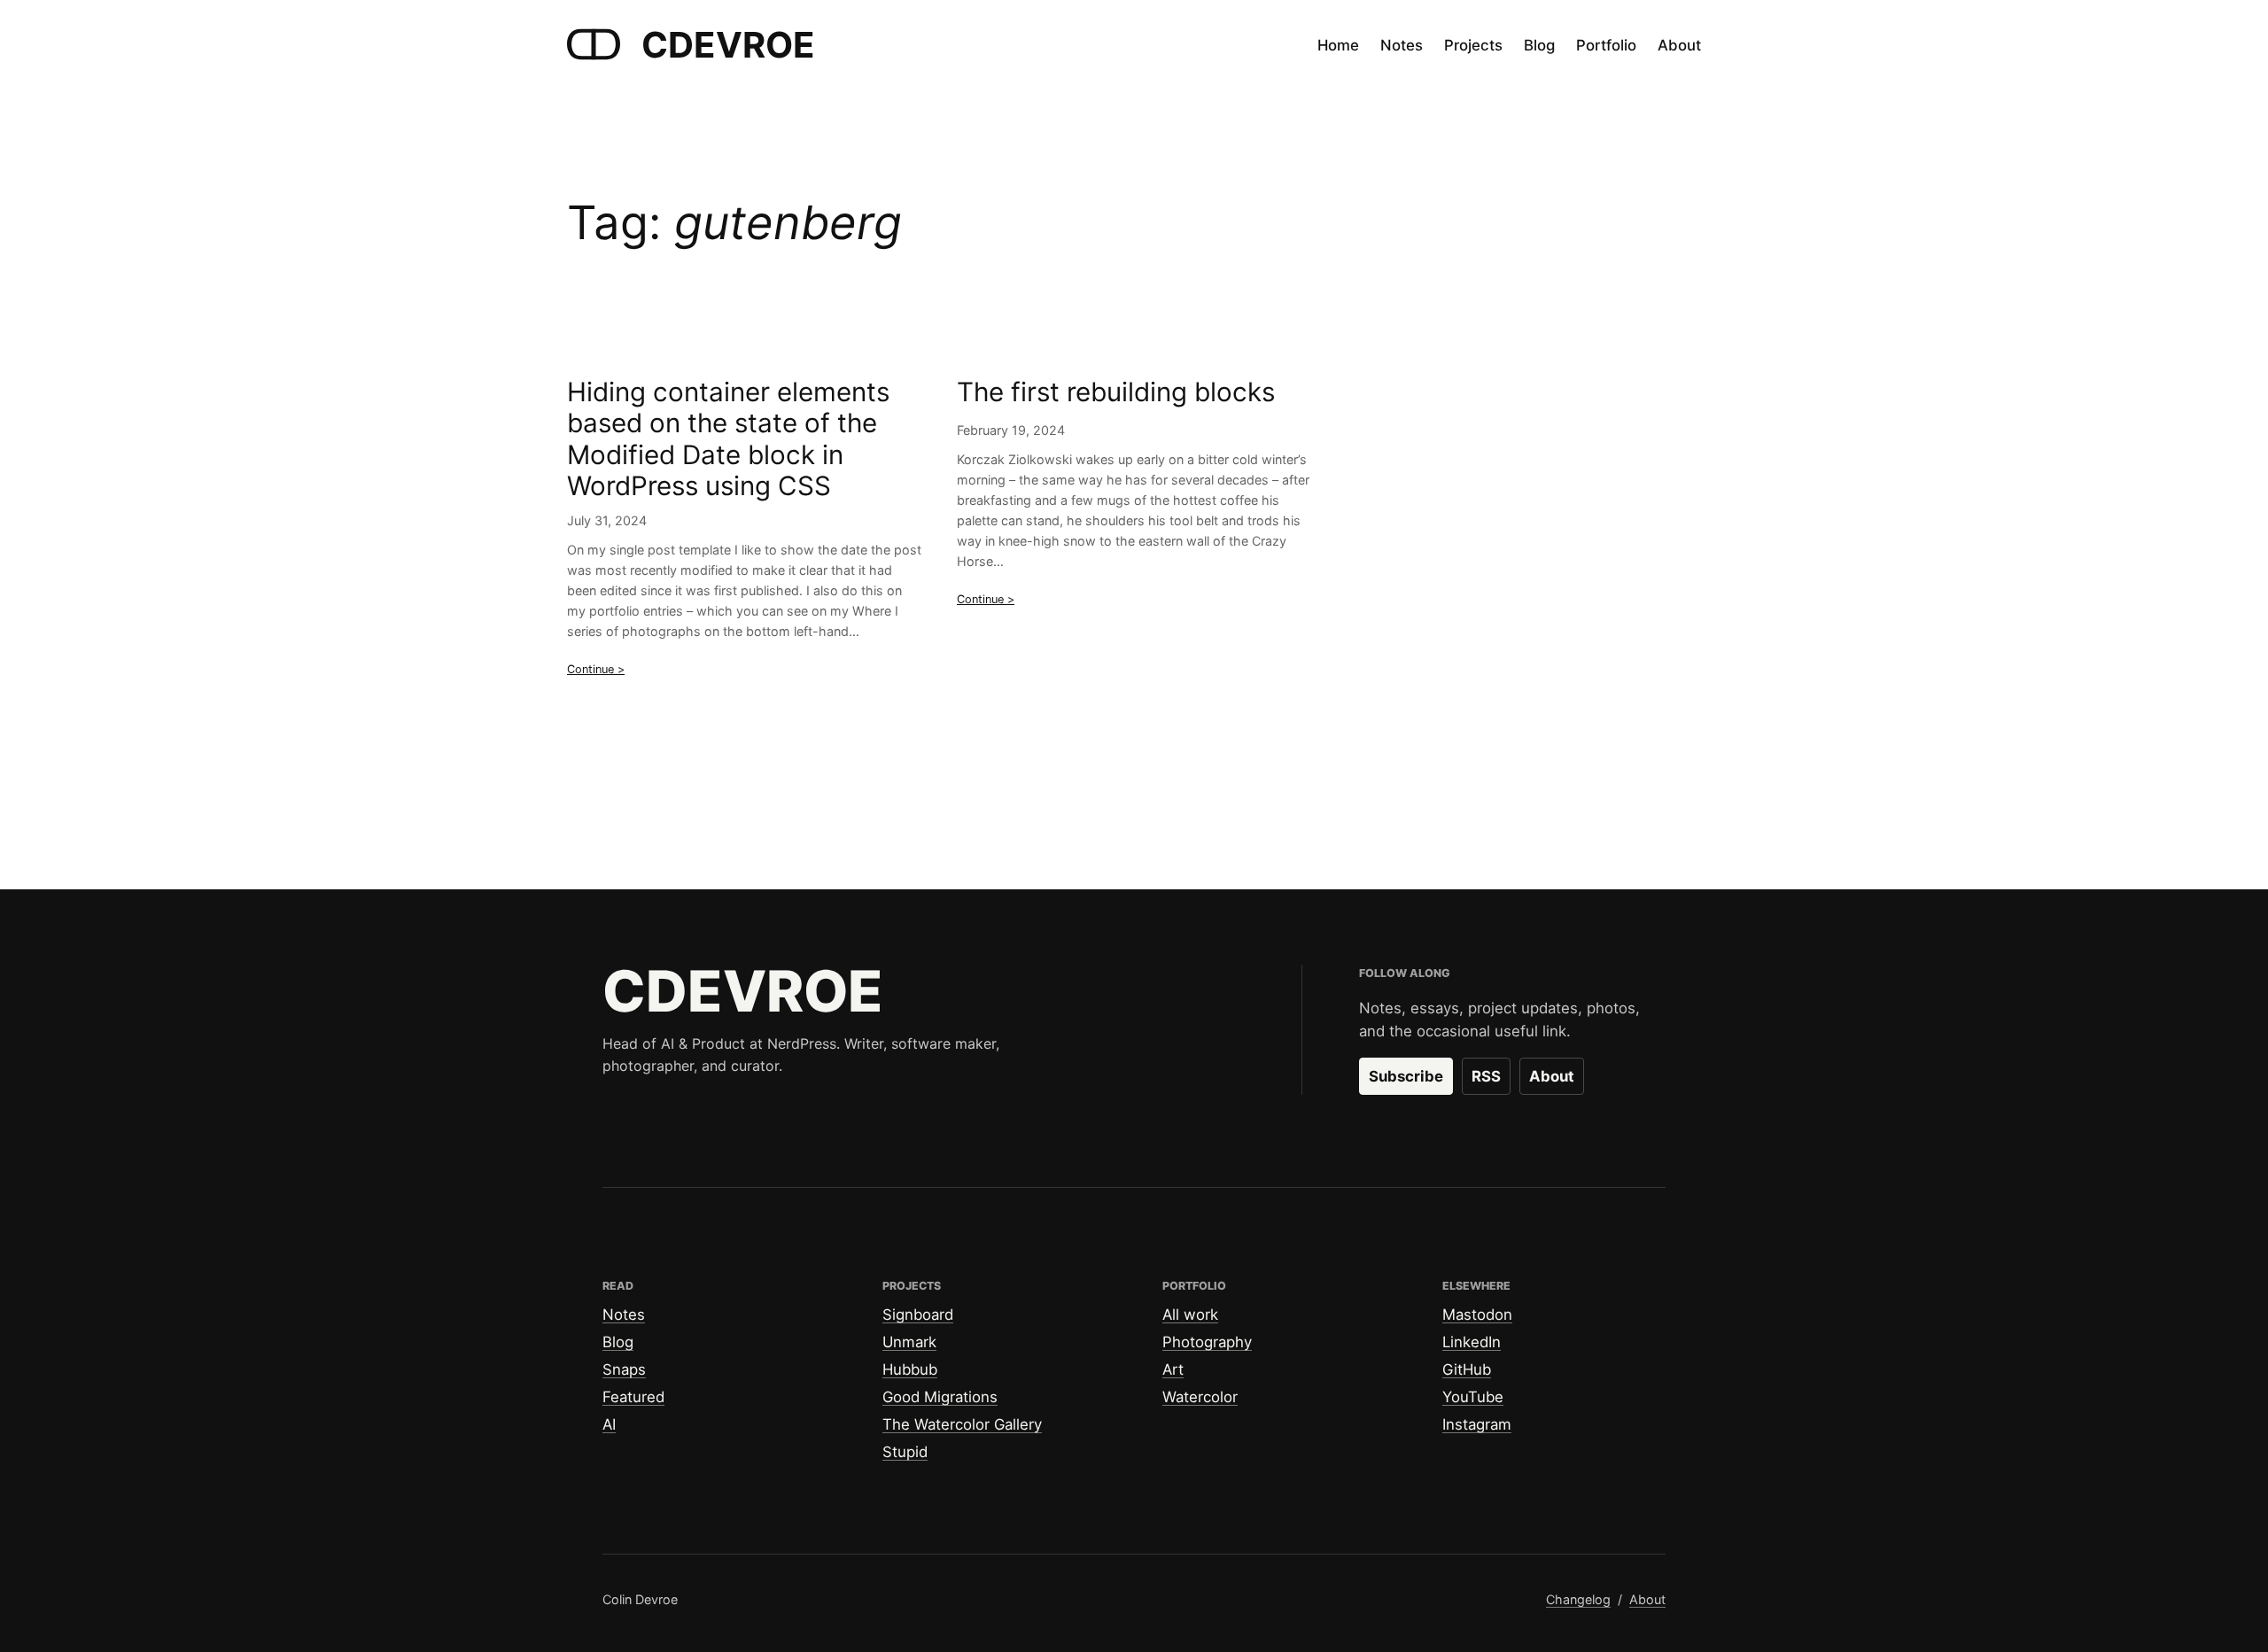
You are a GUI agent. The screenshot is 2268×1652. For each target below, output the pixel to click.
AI (609, 1424)
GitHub (1467, 1369)
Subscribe (1406, 1076)
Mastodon (1477, 1315)
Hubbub (910, 1369)
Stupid (905, 1452)
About (1552, 1076)
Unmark (909, 1342)
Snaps (624, 1369)
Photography (1207, 1342)
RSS (1486, 1076)
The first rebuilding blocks (1116, 392)
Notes (624, 1315)
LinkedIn (1472, 1342)
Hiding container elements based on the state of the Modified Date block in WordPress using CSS (728, 439)
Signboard (918, 1315)
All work (1190, 1315)
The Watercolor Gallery (962, 1424)
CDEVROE (728, 45)
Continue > (596, 669)
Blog (618, 1342)
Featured (633, 1397)
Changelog (1578, 1599)
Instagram (1477, 1424)
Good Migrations (940, 1397)
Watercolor (1200, 1397)
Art (1173, 1369)
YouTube (1473, 1397)
